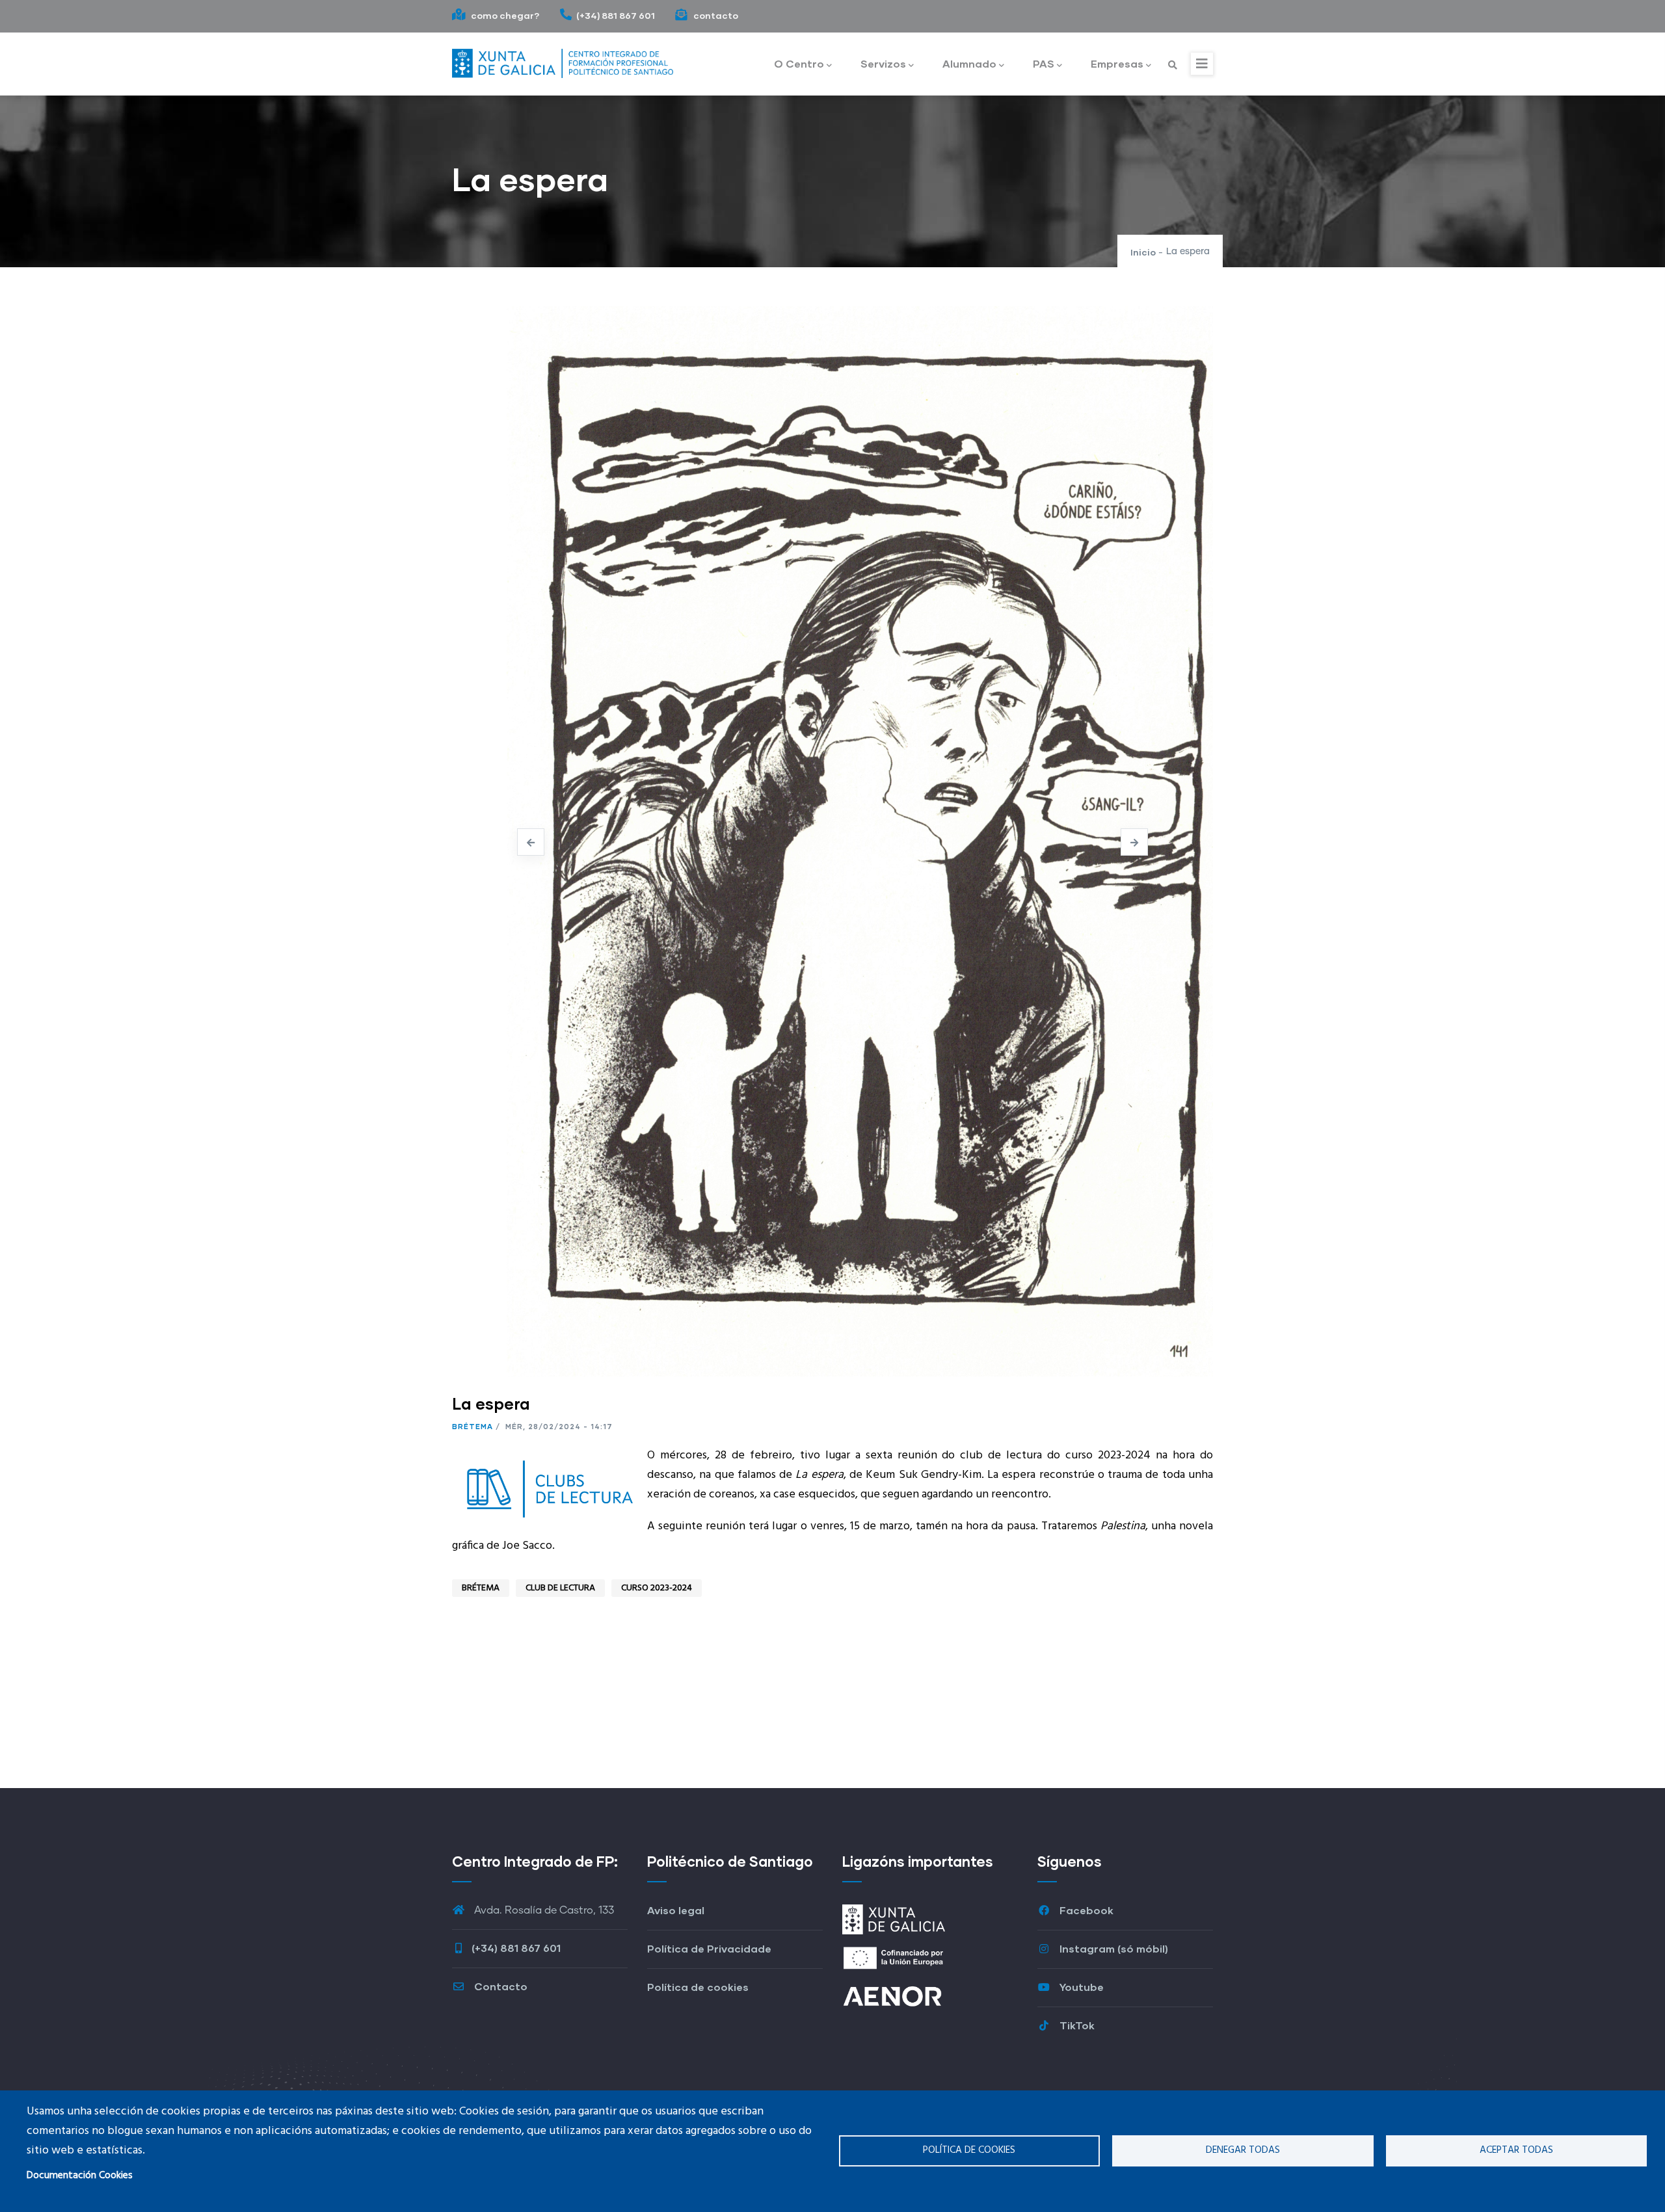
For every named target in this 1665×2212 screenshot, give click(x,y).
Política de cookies (969, 2150)
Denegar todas (1243, 2150)
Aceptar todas (1516, 2150)
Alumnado (969, 63)
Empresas (1117, 63)
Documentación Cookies (80, 2176)
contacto (715, 15)
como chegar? (504, 15)
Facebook (1085, 1910)
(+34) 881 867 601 (616, 15)
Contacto (499, 1986)
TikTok (1076, 2025)
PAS (1044, 63)
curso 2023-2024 (657, 1588)
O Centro (799, 63)
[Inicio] (563, 60)
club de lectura (560, 1588)
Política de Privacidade (709, 1948)
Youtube (1080, 1987)
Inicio (1143, 252)
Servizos (883, 63)
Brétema (473, 1426)
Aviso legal (676, 1910)
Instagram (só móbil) (1112, 1948)
